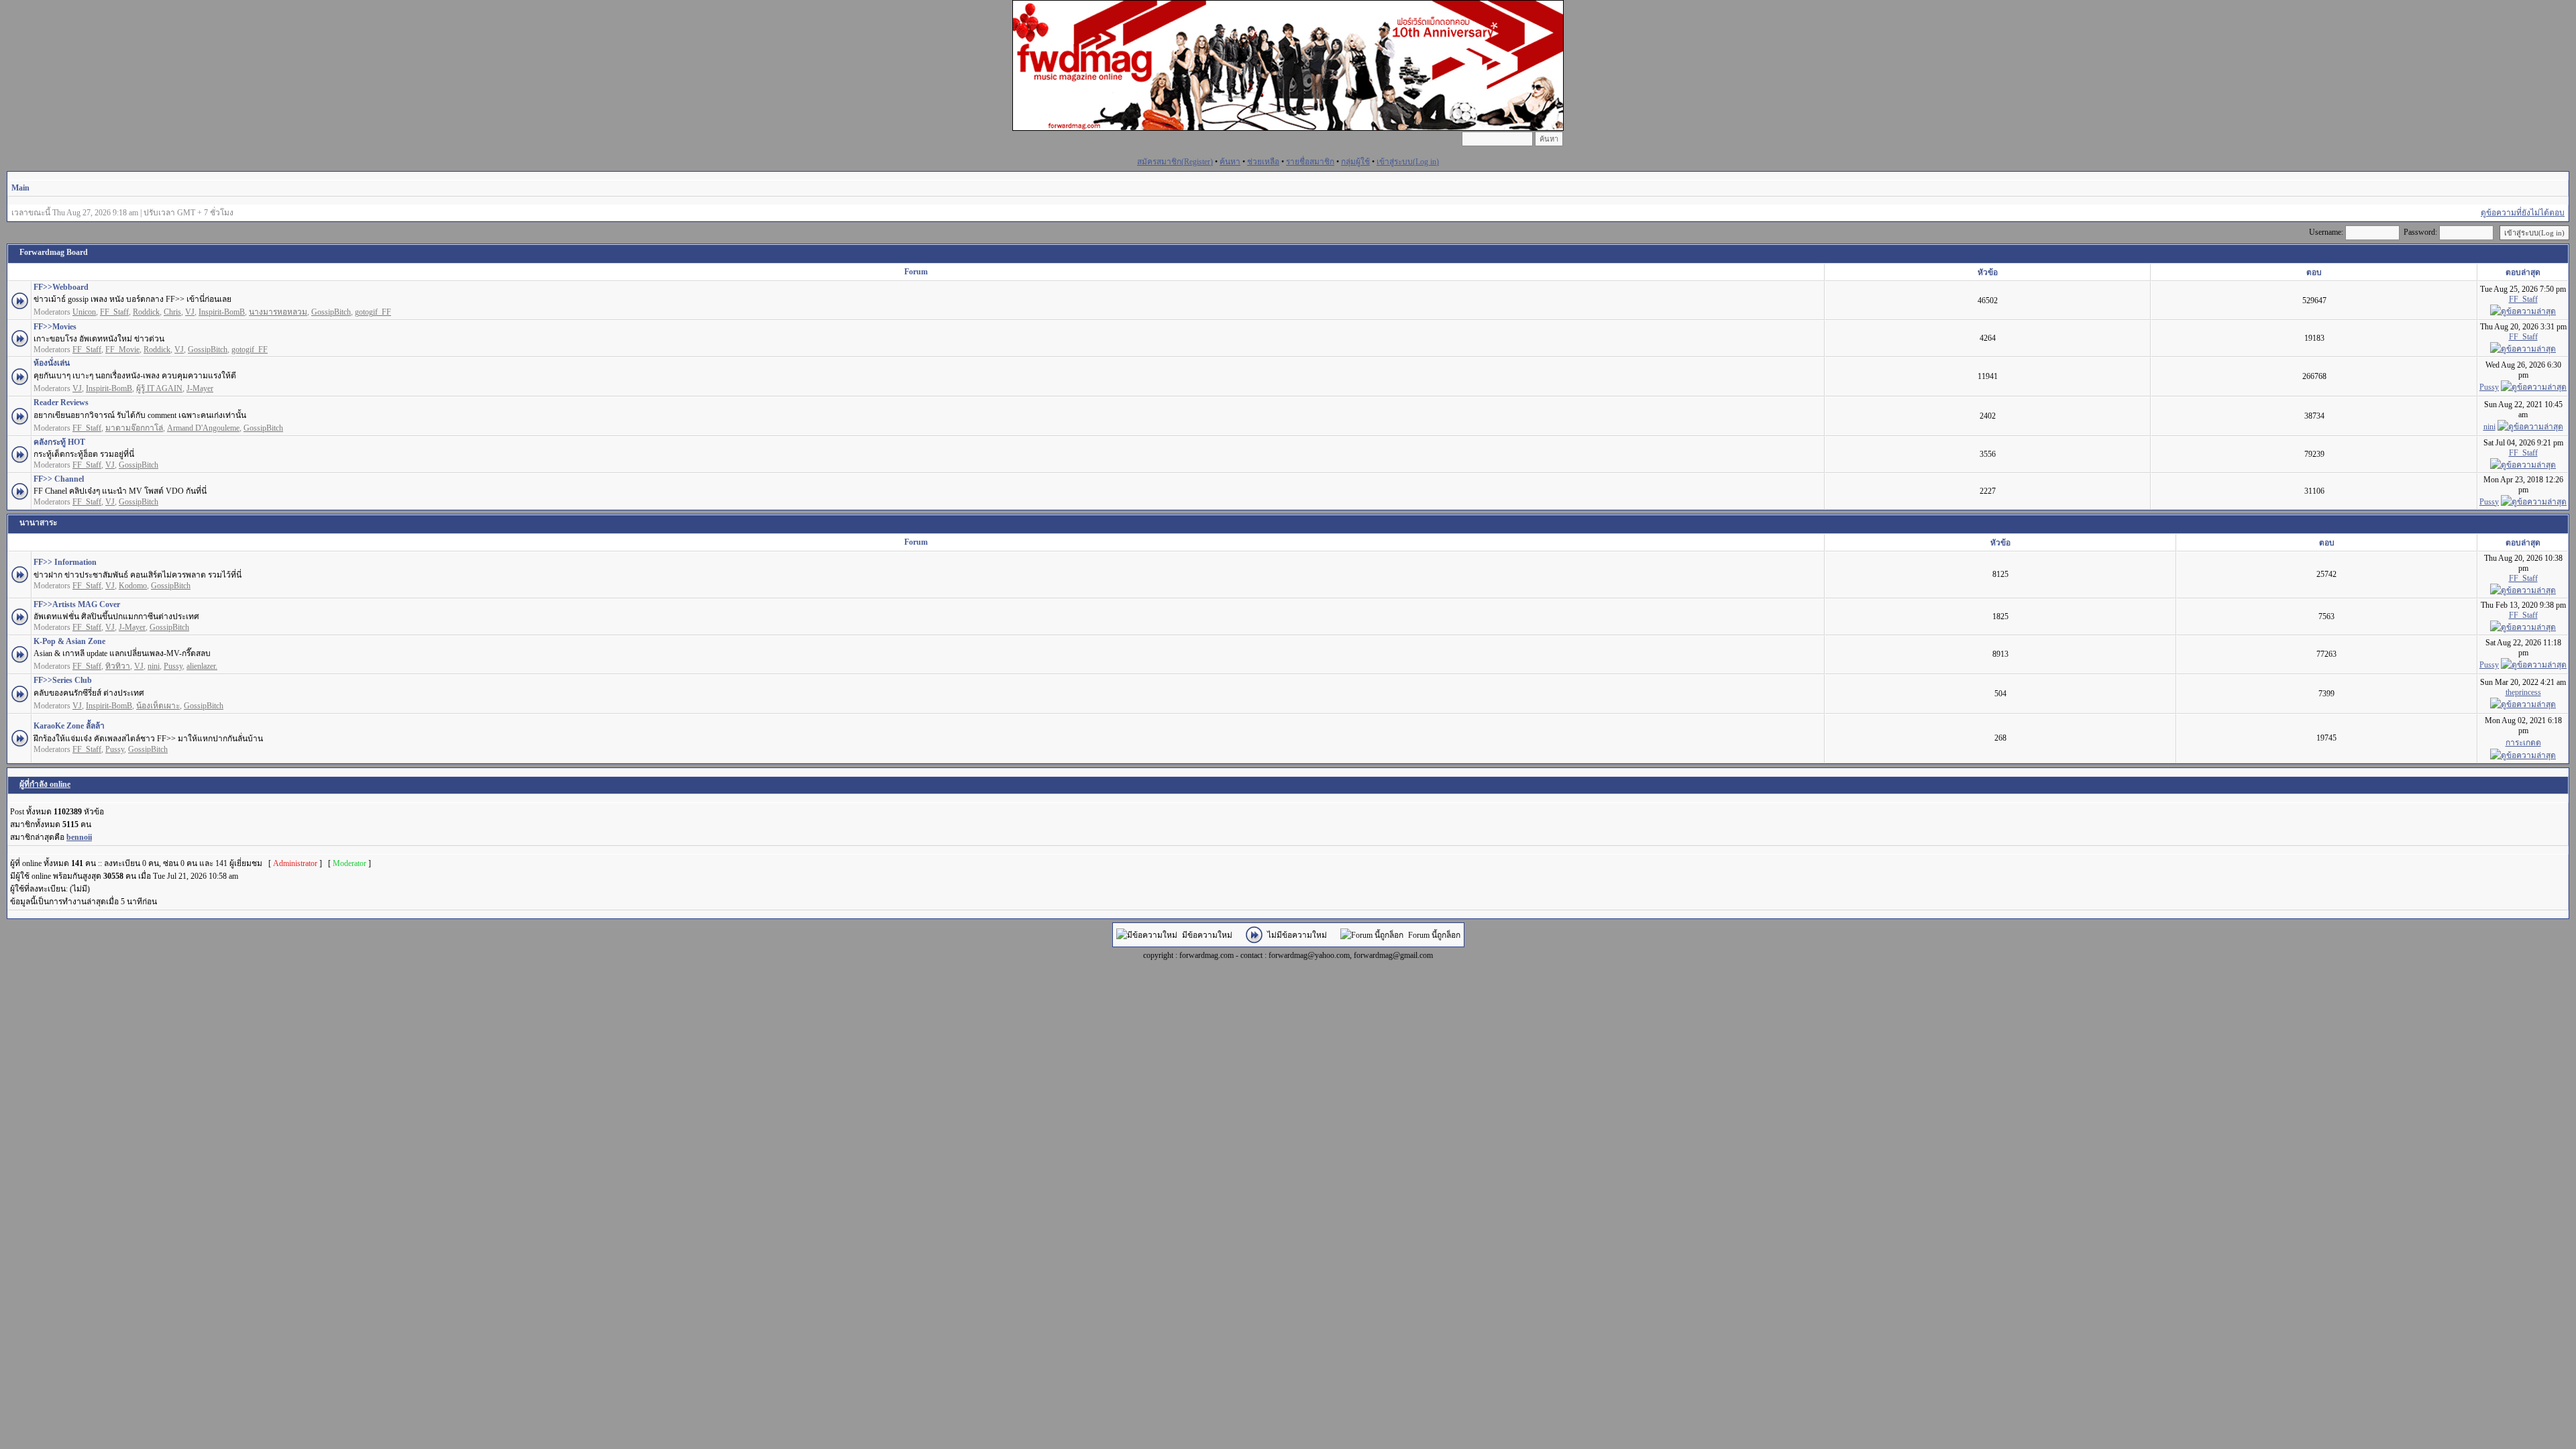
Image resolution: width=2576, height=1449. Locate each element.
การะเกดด (2523, 743)
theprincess (2523, 692)
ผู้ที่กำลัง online (45, 784)
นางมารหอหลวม (278, 312)
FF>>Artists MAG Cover (77, 604)
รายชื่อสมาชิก (1310, 162)
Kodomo (133, 586)
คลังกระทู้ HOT (59, 442)
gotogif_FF (373, 312)
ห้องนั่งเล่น (52, 363)
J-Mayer (200, 388)
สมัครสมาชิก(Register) (1175, 162)
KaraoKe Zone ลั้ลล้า (69, 726)
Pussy (2489, 387)
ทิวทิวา (118, 666)
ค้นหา (1230, 162)
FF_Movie (122, 350)
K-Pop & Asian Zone (69, 641)
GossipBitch (331, 312)
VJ (190, 312)
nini (2489, 427)
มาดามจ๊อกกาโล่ (134, 428)
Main (20, 188)
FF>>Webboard (61, 287)
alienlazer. (202, 666)
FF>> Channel (59, 479)
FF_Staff (114, 312)
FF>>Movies (55, 327)
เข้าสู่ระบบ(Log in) (1408, 162)
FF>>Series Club (63, 680)
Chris (172, 312)
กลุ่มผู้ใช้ (1355, 162)
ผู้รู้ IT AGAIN (159, 388)
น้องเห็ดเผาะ (158, 706)
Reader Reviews (61, 402)
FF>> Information (65, 562)
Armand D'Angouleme (203, 428)
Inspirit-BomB (222, 312)
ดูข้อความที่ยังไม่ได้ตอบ (2523, 213)
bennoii (79, 837)
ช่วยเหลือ (1263, 162)
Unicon (84, 312)
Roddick (146, 312)
